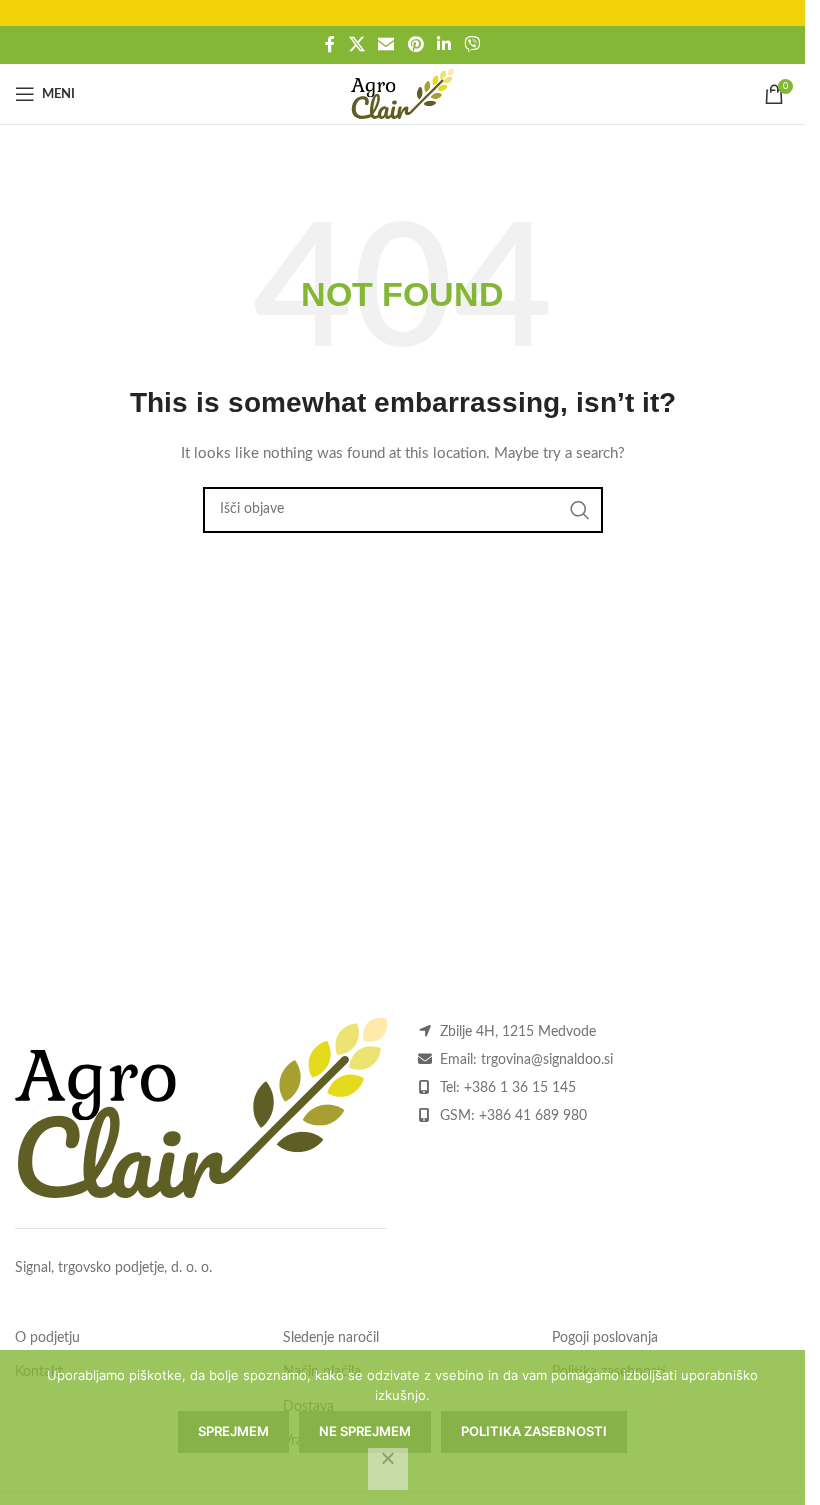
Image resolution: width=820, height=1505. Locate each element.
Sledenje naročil (331, 1338)
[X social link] (356, 44)
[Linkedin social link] (443, 44)
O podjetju (47, 1338)
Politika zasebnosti (534, 1431)
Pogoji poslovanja (605, 1338)
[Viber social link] (471, 44)
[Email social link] (386, 44)
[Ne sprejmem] (388, 1469)
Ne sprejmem (365, 1431)
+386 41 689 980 (533, 1116)
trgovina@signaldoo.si (547, 1060)
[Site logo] (402, 94)
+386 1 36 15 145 (520, 1088)
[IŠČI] (580, 510)
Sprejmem (233, 1431)
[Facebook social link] (330, 44)
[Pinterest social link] (415, 44)
